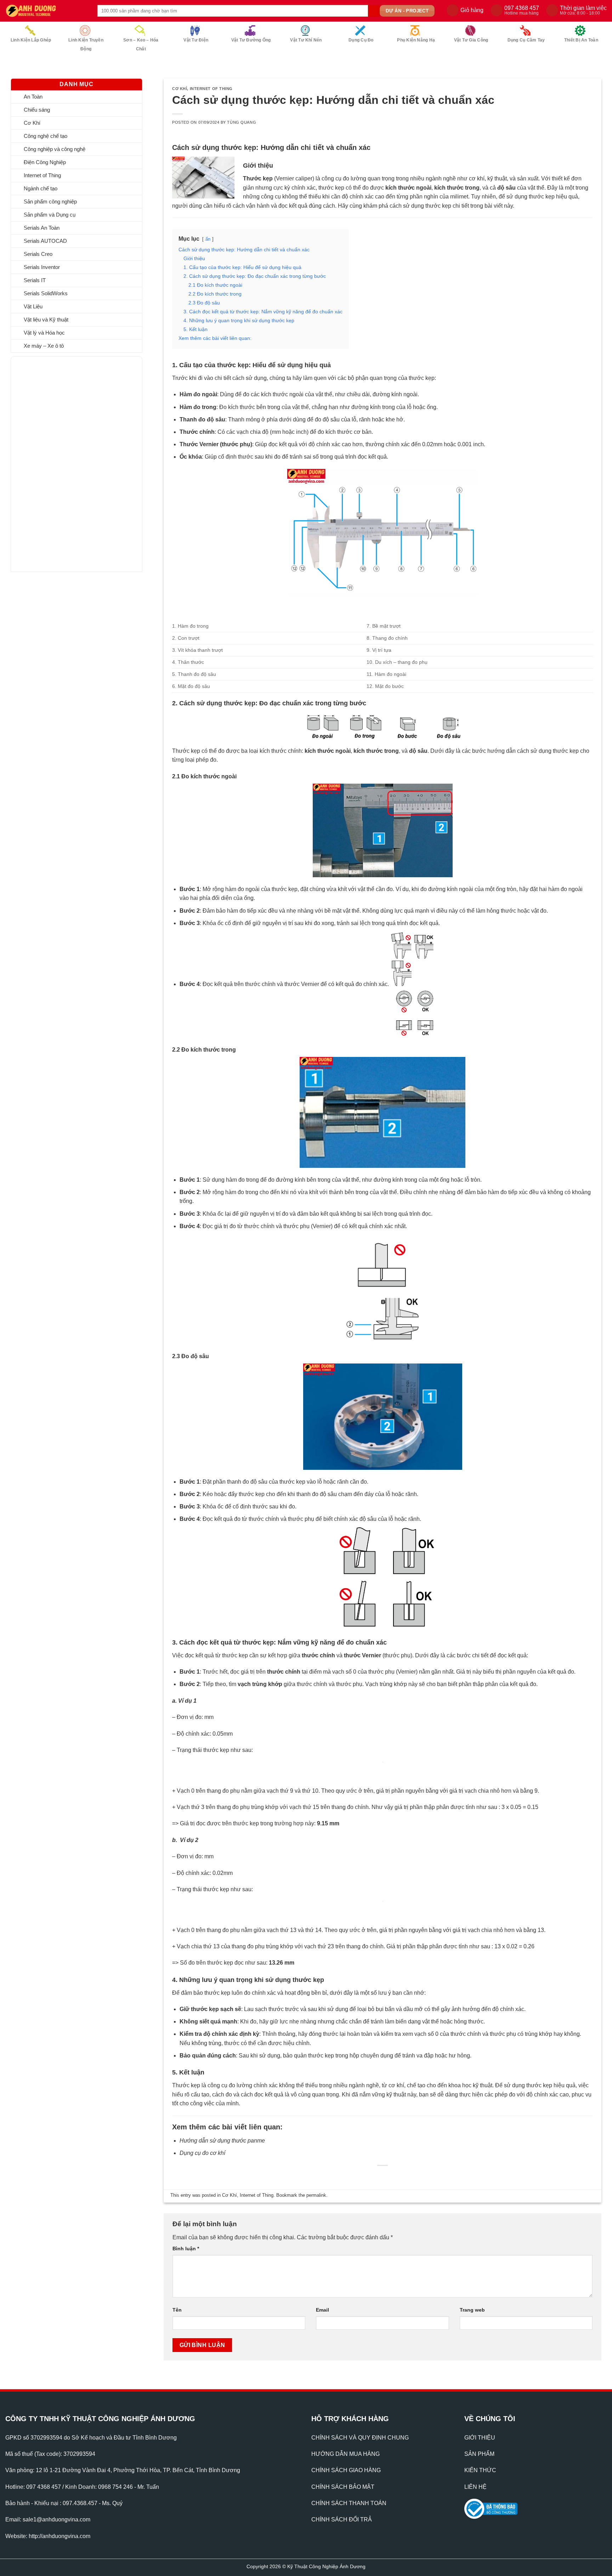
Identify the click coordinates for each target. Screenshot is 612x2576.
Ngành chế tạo (41, 188)
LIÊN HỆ (475, 2495)
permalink (316, 2204)
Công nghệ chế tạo (46, 136)
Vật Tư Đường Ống (251, 40)
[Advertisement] (59, 463)
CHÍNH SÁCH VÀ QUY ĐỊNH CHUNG (360, 2446)
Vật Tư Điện (196, 40)
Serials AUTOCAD (45, 241)
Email (322, 2318)
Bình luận (186, 2257)
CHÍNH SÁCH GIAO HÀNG (346, 2479)
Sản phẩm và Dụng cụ (50, 215)
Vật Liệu (33, 306)
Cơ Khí (32, 123)
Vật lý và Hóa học (44, 333)
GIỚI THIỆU (480, 2446)
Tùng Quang (242, 122)
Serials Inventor (42, 267)
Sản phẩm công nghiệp (50, 201)
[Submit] (374, 11)
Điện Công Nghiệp (45, 162)
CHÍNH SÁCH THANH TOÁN (349, 2512)
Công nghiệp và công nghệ (55, 149)
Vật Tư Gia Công (471, 40)
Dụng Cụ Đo (361, 40)
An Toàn (33, 97)
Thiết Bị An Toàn (581, 40)
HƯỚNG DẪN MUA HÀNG (345, 2463)
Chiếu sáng (37, 110)
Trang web (472, 2318)
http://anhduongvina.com (59, 2545)
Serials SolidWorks (46, 293)
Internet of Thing (42, 175)
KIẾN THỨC (480, 2479)
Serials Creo (38, 254)
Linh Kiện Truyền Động (86, 44)
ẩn (208, 239)
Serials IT (35, 280)
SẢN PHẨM (479, 2463)
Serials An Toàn (42, 228)
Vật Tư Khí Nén (306, 40)
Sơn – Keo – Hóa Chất (141, 44)
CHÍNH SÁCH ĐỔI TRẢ (342, 2528)
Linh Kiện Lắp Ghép (31, 40)
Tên (177, 2318)
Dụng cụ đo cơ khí (202, 2162)
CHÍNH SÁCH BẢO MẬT (343, 2495)
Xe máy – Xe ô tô (44, 346)
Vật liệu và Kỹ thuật (46, 320)
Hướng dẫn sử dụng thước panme (222, 2149)
